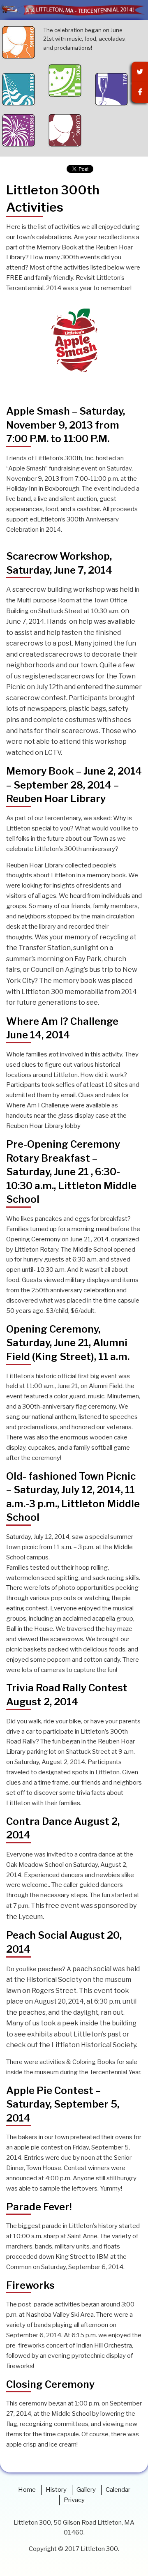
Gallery (86, 2490)
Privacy (74, 2500)
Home (27, 2490)
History (56, 2490)
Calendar (118, 2490)
